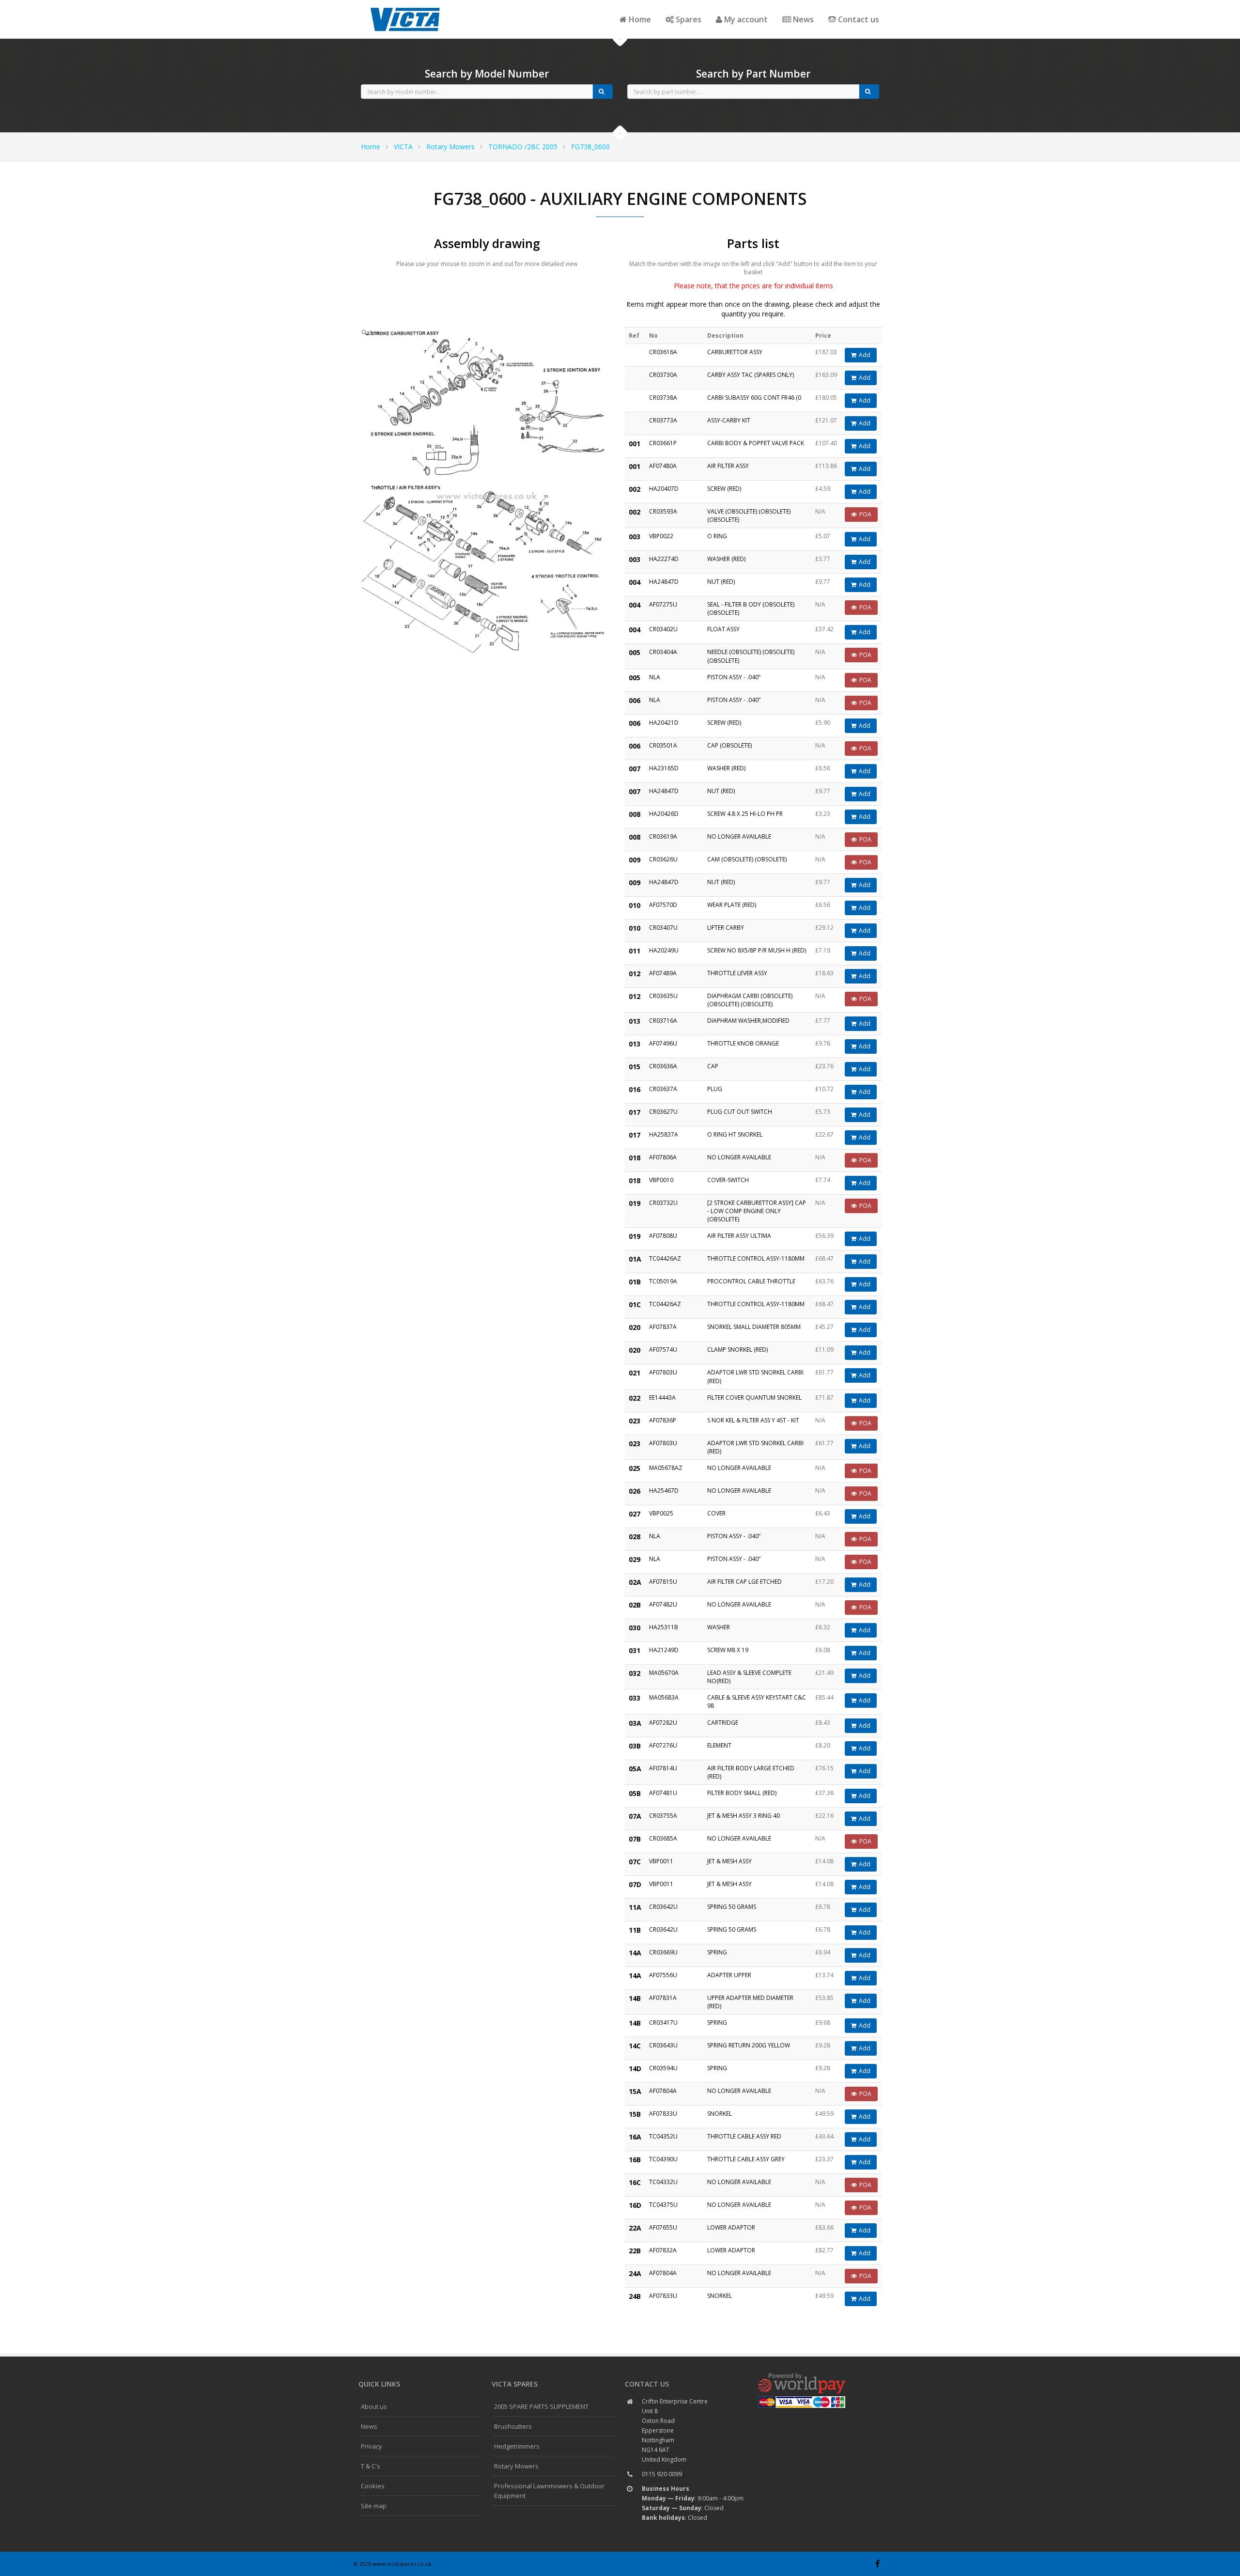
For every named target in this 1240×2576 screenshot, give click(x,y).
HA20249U (664, 950)
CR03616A (663, 352)
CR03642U (663, 1907)
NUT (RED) (721, 582)
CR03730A (663, 375)
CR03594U (663, 2068)
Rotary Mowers (450, 147)
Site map (374, 2506)
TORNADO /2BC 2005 (523, 147)
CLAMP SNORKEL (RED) (737, 1350)
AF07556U (663, 1975)
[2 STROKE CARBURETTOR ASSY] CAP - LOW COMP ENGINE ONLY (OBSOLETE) (757, 1211)
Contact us (858, 19)
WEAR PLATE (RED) (732, 905)
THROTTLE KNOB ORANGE (743, 1043)
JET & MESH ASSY (729, 1861)
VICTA (403, 147)
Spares (688, 19)
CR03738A (663, 398)
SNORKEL (720, 2114)
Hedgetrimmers (517, 2446)
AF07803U (663, 1372)
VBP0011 (661, 1861)
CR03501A (663, 745)
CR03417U (663, 2022)
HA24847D (664, 582)
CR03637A (663, 1089)
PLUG (715, 1089)
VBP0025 (661, 1513)
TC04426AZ (665, 1258)
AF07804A (663, 2091)
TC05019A (663, 1281)
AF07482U (663, 1604)
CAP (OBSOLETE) (729, 745)
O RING (717, 536)
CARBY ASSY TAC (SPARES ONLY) (751, 375)
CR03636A (663, 1066)
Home (639, 19)
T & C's (371, 2466)
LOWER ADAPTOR (731, 2227)
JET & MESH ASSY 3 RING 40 (744, 1816)
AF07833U (663, 2114)
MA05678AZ (666, 1468)
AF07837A (663, 1327)
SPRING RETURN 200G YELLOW (749, 2045)
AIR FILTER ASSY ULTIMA (739, 1236)
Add (865, 355)
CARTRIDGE (723, 1723)
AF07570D (663, 905)
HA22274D (664, 559)
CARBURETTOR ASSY (735, 352)
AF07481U (663, 1793)
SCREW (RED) (724, 489)
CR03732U (663, 1203)
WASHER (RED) (726, 559)
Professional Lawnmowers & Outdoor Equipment (549, 2491)
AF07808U (663, 1236)
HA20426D (664, 814)
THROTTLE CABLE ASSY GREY (746, 2159)
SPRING (717, 1952)
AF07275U (663, 604)
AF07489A (663, 973)
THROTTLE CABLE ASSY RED (744, 2136)
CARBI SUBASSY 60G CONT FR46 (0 (754, 398)
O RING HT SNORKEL (735, 1134)
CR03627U (663, 1112)
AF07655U (663, 2227)
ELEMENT (719, 1745)
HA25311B (664, 1627)
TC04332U (663, 2182)
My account (745, 19)
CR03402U (663, 629)
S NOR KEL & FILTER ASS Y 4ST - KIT (753, 1420)
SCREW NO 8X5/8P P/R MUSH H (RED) (757, 950)
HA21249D (664, 1650)
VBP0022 (661, 536)
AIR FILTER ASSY (728, 466)
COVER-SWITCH (728, 1180)
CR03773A (663, 420)
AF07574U (663, 1350)
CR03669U (663, 1952)
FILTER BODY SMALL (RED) (742, 1793)
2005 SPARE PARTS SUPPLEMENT (541, 2406)
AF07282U (663, 1723)
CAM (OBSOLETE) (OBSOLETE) (747, 859)
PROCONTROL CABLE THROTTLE (751, 1281)
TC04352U (663, 2136)
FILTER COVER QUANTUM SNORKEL (754, 1397)
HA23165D (664, 768)
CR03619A (663, 836)
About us (374, 2406)
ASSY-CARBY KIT (729, 420)
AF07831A (663, 1998)
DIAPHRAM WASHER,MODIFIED (748, 1021)
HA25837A (664, 1134)
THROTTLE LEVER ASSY (737, 973)
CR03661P (663, 443)
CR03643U (663, 2045)
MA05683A (664, 1697)
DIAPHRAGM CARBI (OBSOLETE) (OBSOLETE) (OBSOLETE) (750, 1000)
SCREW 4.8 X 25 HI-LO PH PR (745, 814)
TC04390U (663, 2159)
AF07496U (663, 1043)
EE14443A (662, 1397)
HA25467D (664, 1491)
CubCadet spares (407, 8)
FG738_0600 (590, 147)
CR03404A (663, 652)
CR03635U (663, 996)
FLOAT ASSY (723, 629)
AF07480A (663, 466)
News (802, 19)
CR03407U (663, 928)
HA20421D (664, 723)
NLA (655, 677)
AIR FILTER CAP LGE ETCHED (744, 1582)
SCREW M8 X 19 (728, 1650)
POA (865, 514)
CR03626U (663, 859)
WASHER (719, 1627)
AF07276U (663, 1745)
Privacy (372, 2446)
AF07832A (663, 2250)
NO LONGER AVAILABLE (739, 836)
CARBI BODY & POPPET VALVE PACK (756, 443)
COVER (716, 1513)
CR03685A (663, 1838)
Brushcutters (513, 2426)
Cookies (373, 2486)
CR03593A (663, 511)
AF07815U (663, 1582)
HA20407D (664, 489)
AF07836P (663, 1420)
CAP (713, 1066)
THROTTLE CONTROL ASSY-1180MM (756, 1258)
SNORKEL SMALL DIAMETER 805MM (754, 1327)
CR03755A (663, 1816)
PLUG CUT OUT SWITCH (740, 1112)
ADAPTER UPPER (729, 1975)
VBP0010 (661, 1180)
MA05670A (664, 1673)
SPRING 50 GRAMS (732, 1907)
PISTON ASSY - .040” (734, 677)
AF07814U (663, 1768)
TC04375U (663, 2205)
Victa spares (515, 2384)
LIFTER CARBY (726, 928)
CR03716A (663, 1021)
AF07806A (663, 1157)
